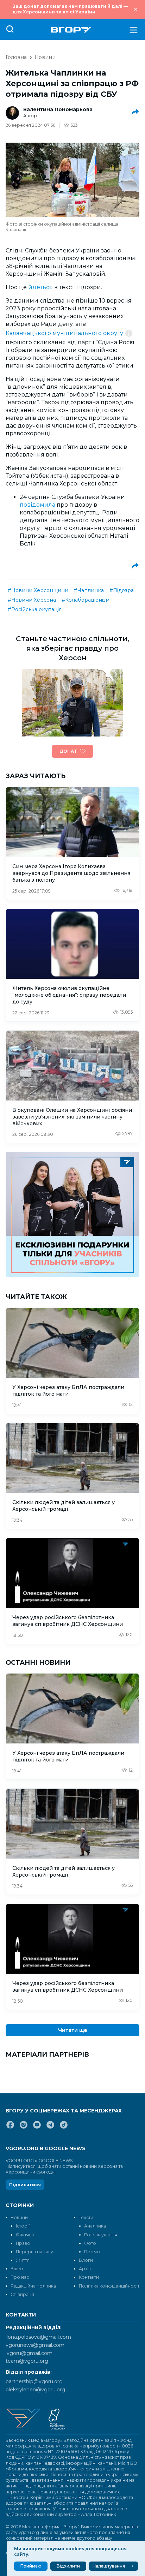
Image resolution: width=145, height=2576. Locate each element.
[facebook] (10, 2128)
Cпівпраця (22, 2294)
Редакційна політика (33, 2286)
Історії (23, 2226)
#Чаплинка (89, 590)
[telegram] (50, 2128)
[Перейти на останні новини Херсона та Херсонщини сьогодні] (71, 30)
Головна (16, 57)
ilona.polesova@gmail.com (38, 2337)
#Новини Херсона (32, 600)
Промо (92, 2252)
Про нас (20, 2277)
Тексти (86, 2217)
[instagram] (24, 2128)
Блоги (86, 2260)
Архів (85, 2269)
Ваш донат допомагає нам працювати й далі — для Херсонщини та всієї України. (70, 9)
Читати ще (73, 2030)
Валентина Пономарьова (58, 109)
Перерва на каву (34, 2252)
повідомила (38, 505)
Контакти (89, 2277)
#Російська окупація (35, 609)
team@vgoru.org (27, 2361)
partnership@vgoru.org (34, 2381)
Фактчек (25, 2235)
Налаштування (109, 2566)
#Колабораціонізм (86, 600)
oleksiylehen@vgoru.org (35, 2390)
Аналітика (95, 2226)
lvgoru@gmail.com (29, 2353)
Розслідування (101, 2235)
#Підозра (122, 590)
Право (23, 2243)
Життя (23, 2260)
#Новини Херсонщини (38, 590)
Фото (90, 2243)
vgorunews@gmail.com (35, 2345)
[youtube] (37, 2128)
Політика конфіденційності (109, 2286)
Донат (68, 751)
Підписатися (25, 2185)
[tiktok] (64, 2128)
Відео (17, 2269)
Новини (45, 57)
